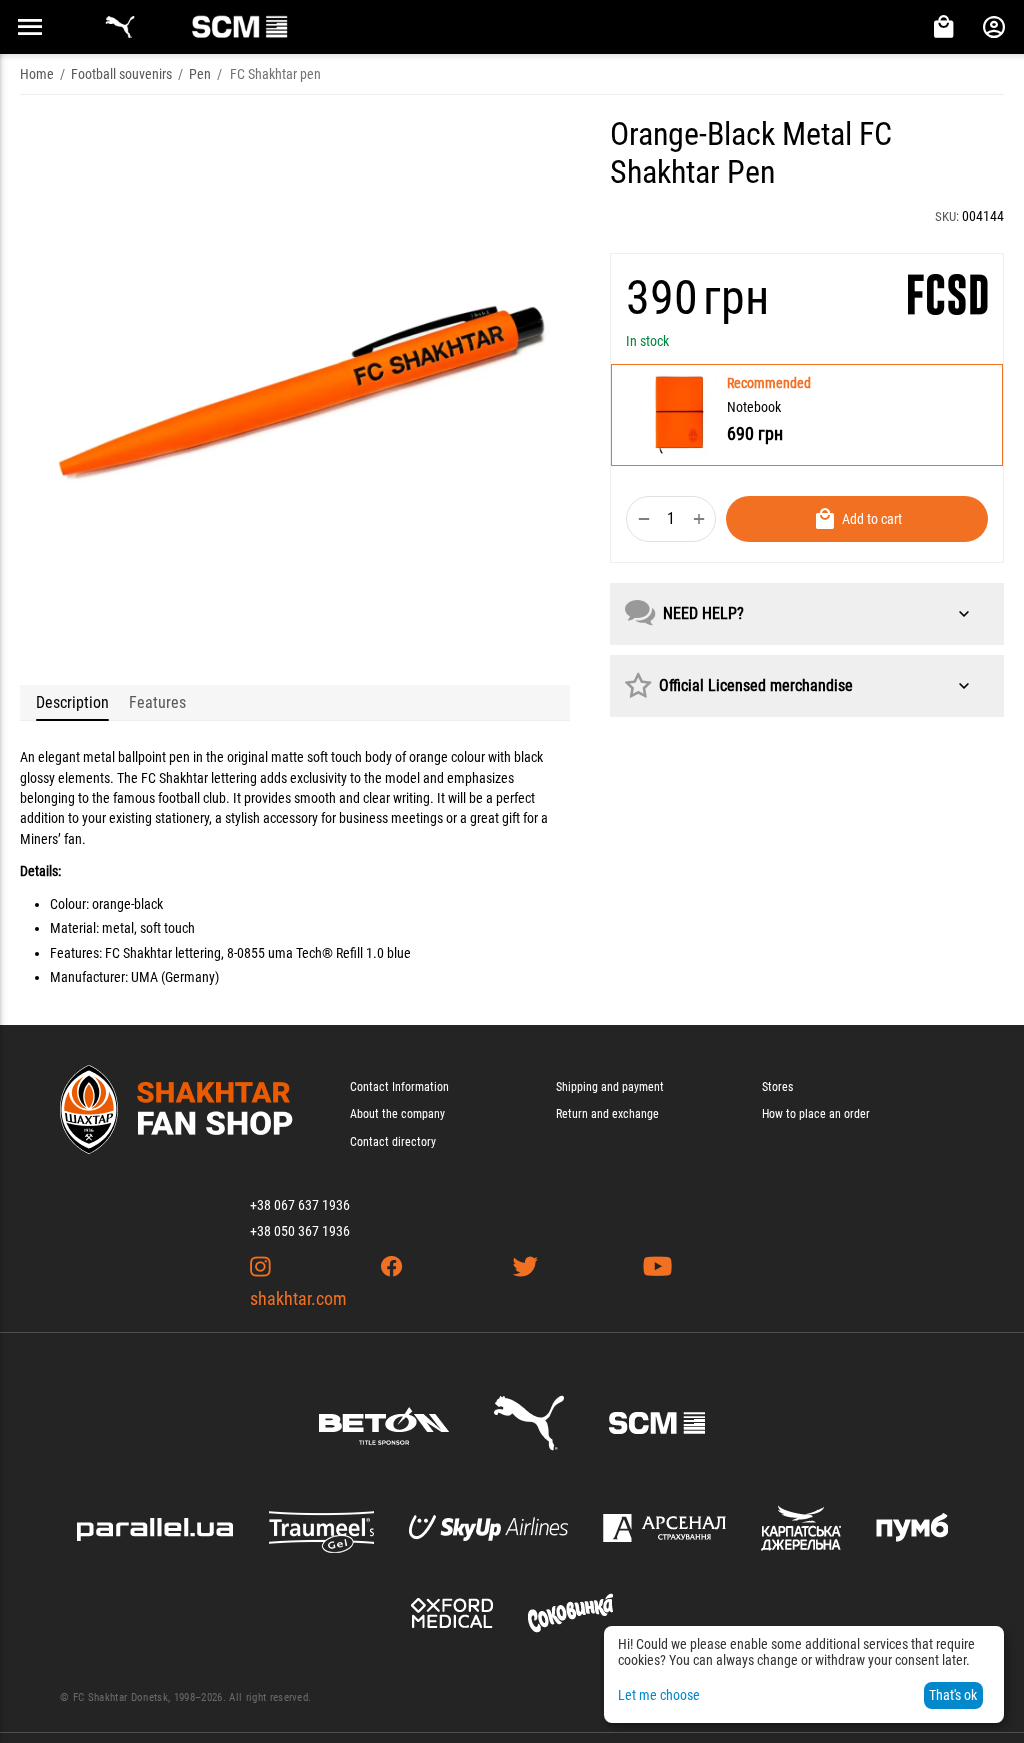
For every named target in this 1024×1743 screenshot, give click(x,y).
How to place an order (816, 1114)
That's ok (953, 1695)
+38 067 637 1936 (300, 1205)
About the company (397, 1114)
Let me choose (659, 1695)
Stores (777, 1087)
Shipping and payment (610, 1087)
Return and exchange (607, 1114)
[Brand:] (948, 294)
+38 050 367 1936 (300, 1231)
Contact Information (399, 1087)
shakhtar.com (298, 1298)
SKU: (947, 216)
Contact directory (393, 1142)
